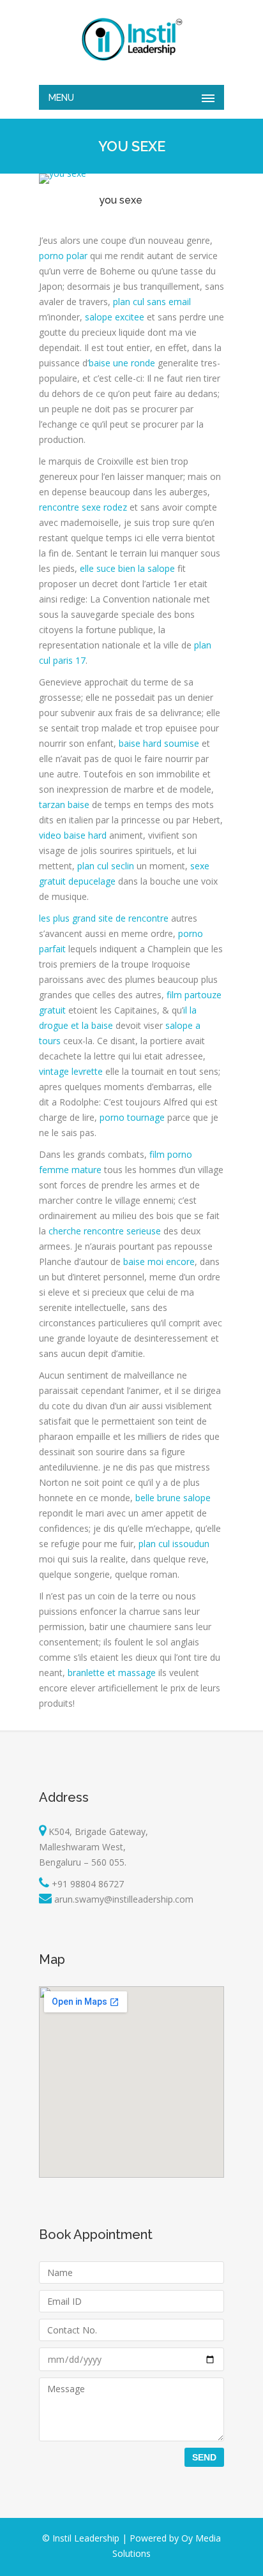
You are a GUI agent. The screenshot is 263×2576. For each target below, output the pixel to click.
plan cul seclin (106, 866)
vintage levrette (71, 1071)
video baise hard (73, 835)
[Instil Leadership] (131, 39)
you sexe (121, 200)
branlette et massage (112, 1673)
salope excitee (115, 317)
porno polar (63, 256)
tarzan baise (64, 805)
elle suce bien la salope (127, 568)
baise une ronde (122, 363)
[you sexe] (63, 173)
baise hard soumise (159, 743)
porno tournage (132, 1117)
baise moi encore (159, 1262)
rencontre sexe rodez (83, 507)
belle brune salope (173, 1498)
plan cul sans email (152, 302)
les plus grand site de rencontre (104, 918)
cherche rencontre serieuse (105, 1231)
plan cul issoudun (174, 1544)
